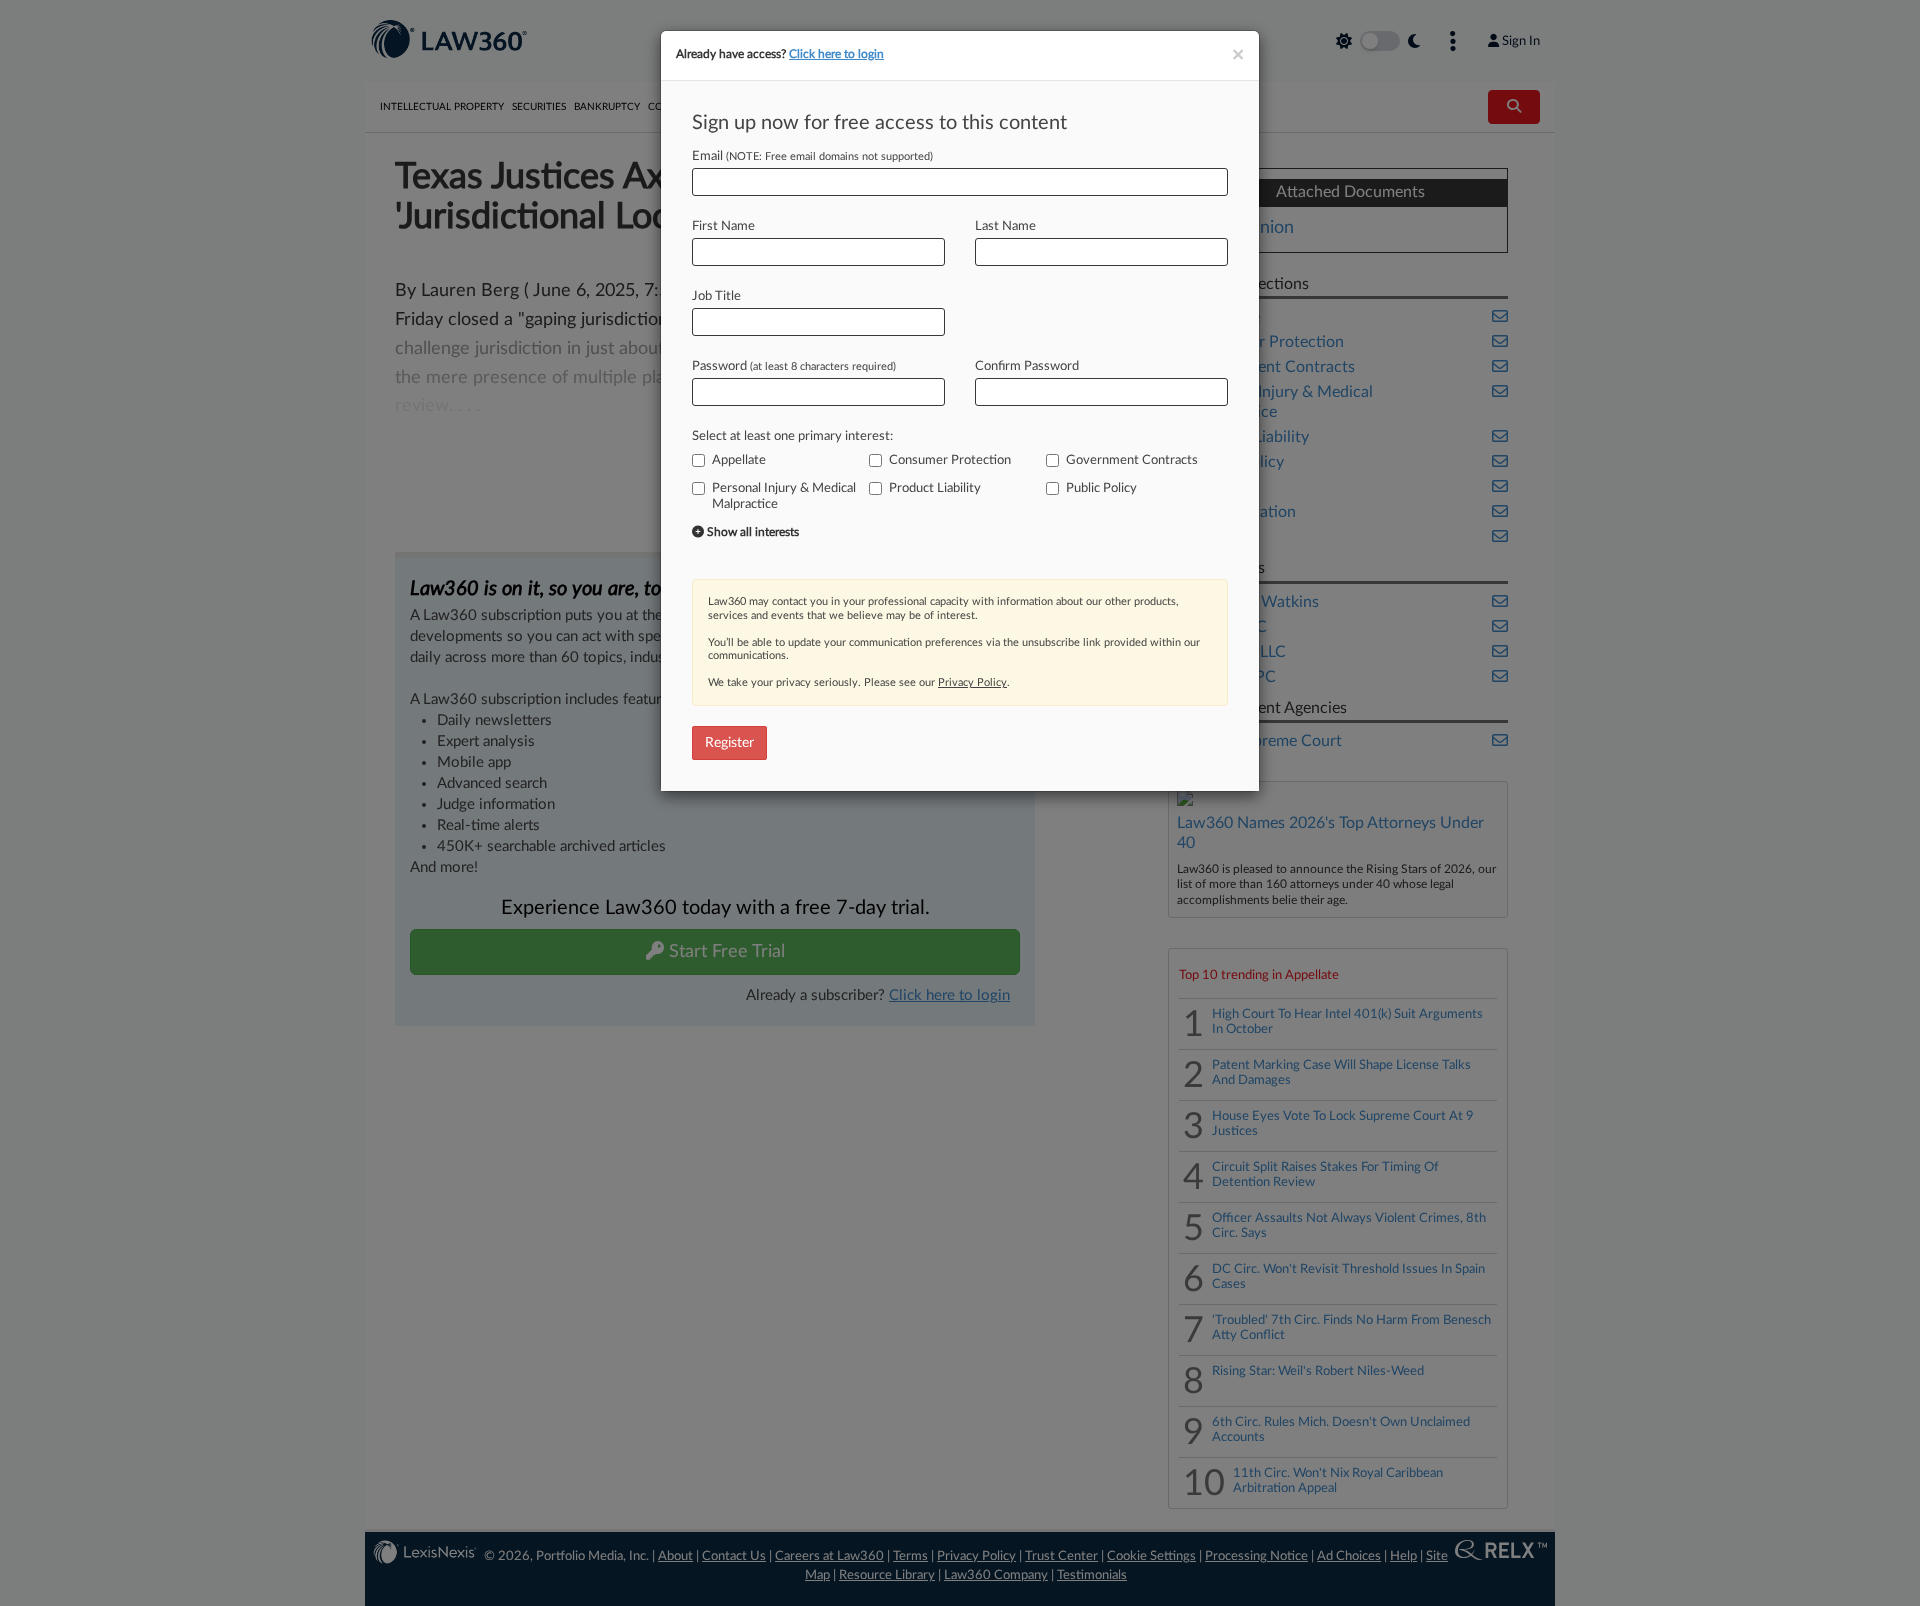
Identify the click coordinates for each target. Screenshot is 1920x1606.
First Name (723, 226)
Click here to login (836, 54)
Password (794, 366)
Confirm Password (1027, 366)
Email (812, 156)
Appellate (739, 460)
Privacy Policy (972, 682)
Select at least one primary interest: (792, 436)
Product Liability (935, 488)
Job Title (716, 296)
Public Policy (1101, 488)
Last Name (1005, 226)
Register (729, 743)
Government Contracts (1132, 460)
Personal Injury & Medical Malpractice (784, 496)
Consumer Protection (950, 460)
